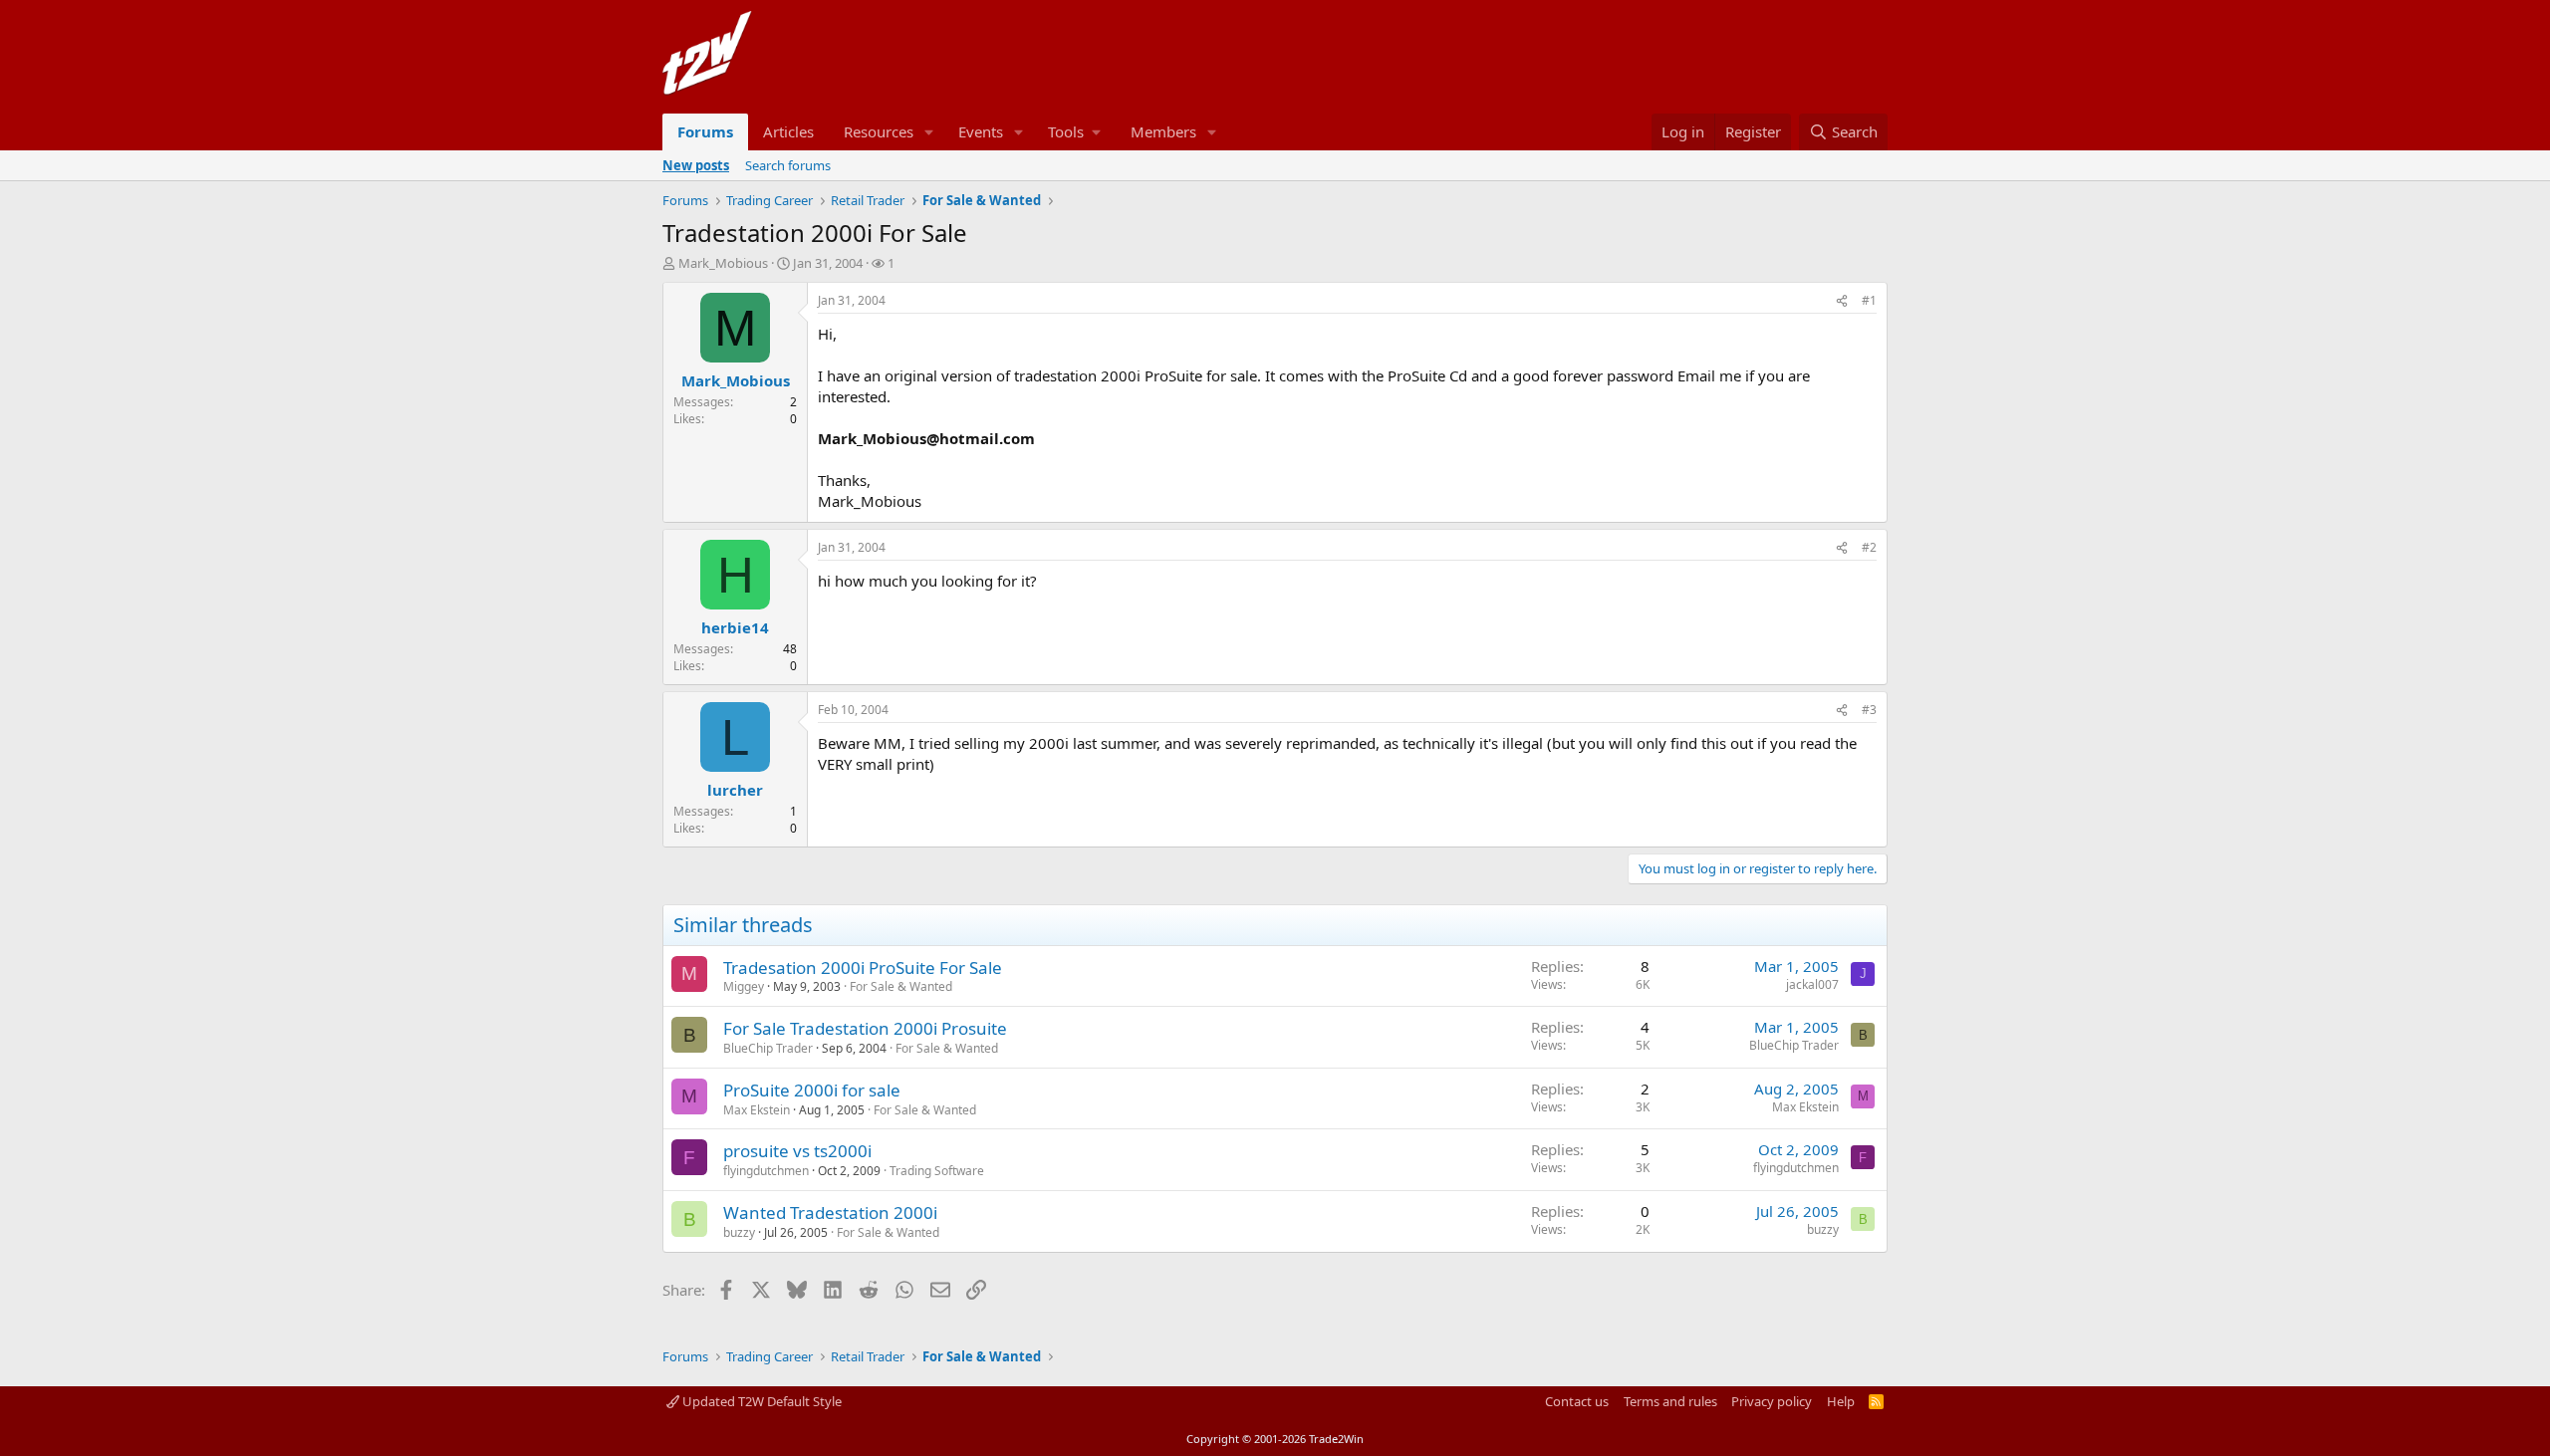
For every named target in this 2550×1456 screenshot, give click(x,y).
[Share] (1842, 301)
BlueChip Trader (768, 1048)
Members (1163, 131)
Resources (879, 131)
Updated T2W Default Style (761, 1401)
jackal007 (1812, 984)
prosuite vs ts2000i (797, 1151)
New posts (696, 165)
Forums (705, 131)
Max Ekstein (757, 1110)
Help (1841, 1401)
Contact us (1577, 1401)
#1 (1869, 300)
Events (981, 131)
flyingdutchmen (766, 1171)
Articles (788, 131)
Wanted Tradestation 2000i (830, 1213)
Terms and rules (1670, 1401)
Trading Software (937, 1171)
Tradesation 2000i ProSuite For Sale (863, 968)
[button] (929, 132)
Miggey (744, 986)
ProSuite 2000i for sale (812, 1090)
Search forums (788, 165)
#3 (1869, 710)
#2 (1869, 547)
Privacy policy (1772, 1401)
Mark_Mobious (723, 263)
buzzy (739, 1232)
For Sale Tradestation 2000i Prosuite (865, 1028)
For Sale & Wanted (901, 986)
